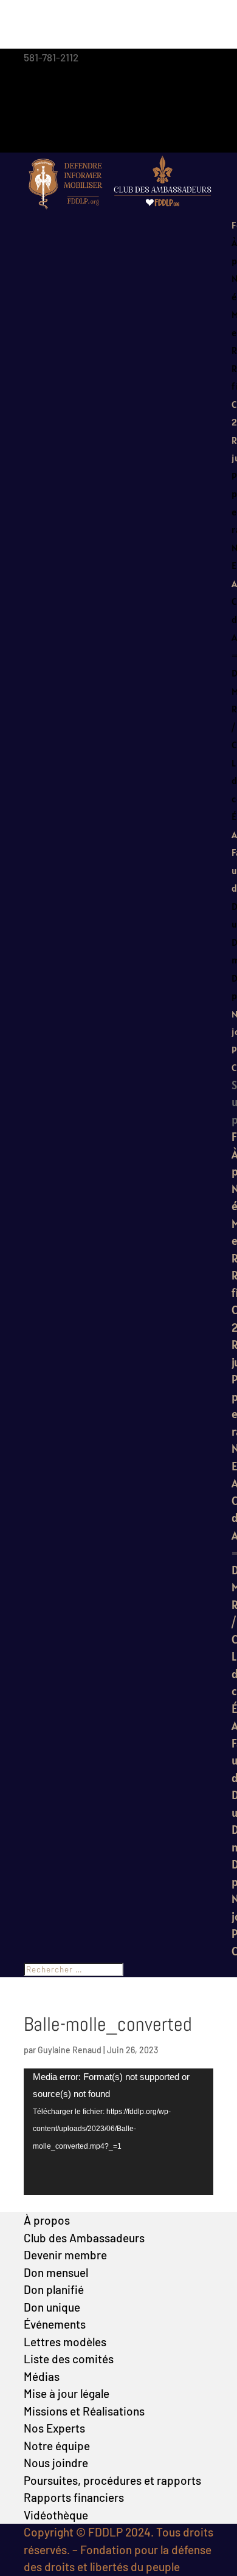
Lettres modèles (65, 2342)
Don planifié (54, 2289)
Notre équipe (57, 2446)
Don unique (52, 2307)
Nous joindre (56, 2463)
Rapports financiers (74, 2497)
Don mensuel (56, 2272)
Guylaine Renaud (70, 2050)
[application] (118, 2132)
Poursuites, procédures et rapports (112, 2480)
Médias (42, 2376)
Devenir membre (65, 2255)
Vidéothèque (56, 2515)
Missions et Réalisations (84, 2411)
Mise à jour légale (67, 2393)
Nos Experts (54, 2428)
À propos (47, 2220)
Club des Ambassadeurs (84, 2238)
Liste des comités (69, 2359)
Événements (55, 2324)
